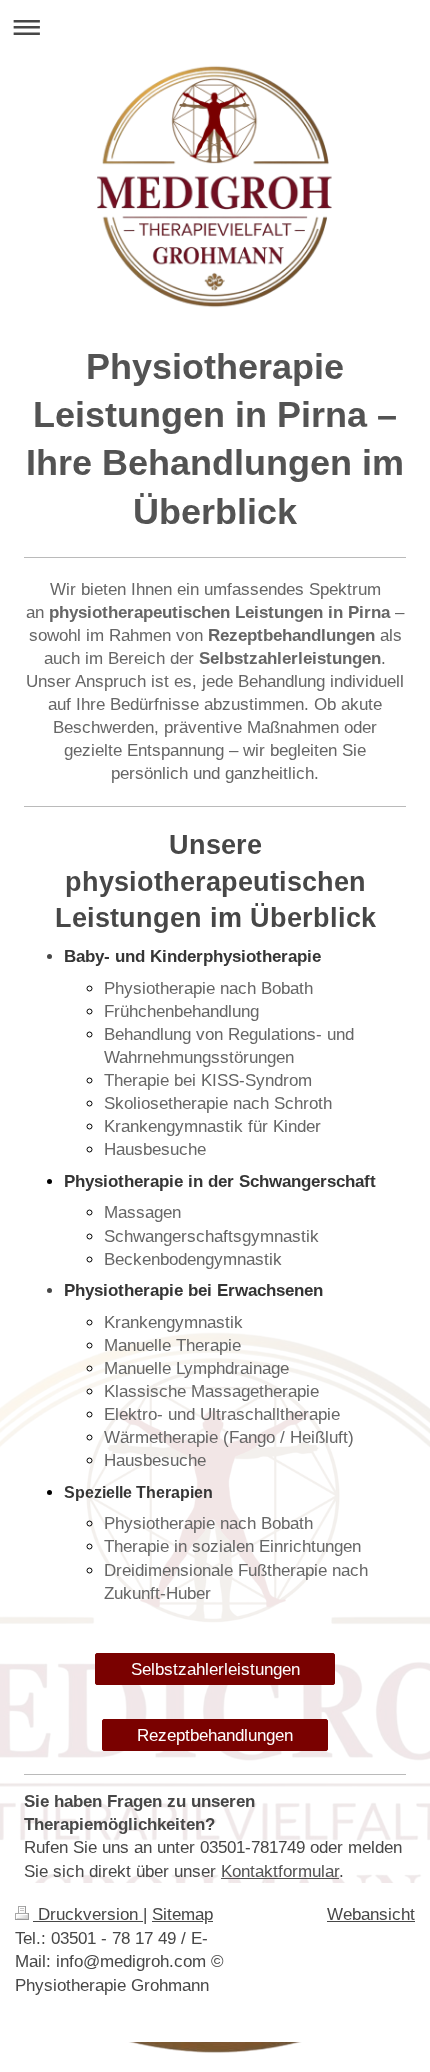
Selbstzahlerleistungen (215, 1669)
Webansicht (371, 1914)
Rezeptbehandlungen (215, 1735)
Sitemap (182, 1914)
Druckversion (88, 1914)
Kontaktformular (280, 1871)
